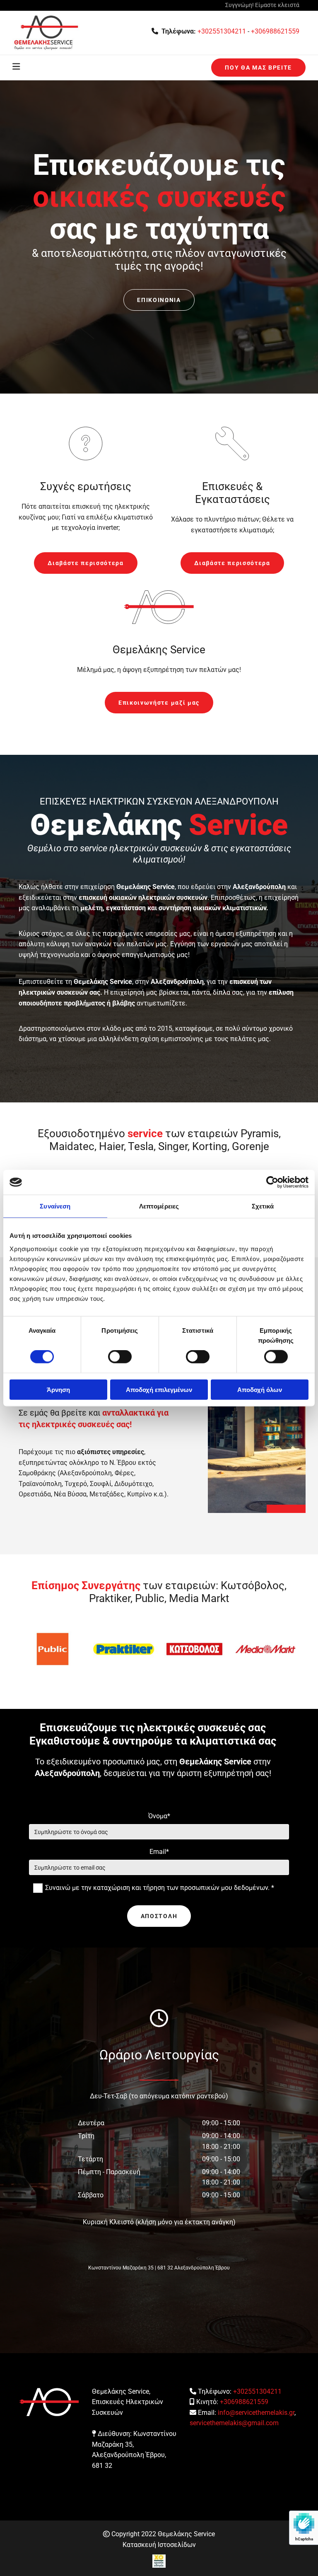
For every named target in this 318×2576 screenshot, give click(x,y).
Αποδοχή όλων (260, 1389)
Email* (159, 1852)
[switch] (120, 1357)
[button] (258, 68)
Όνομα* (159, 1816)
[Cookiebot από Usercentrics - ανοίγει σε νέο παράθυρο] (272, 1182)
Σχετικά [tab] (263, 1206)
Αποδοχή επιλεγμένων (159, 1389)
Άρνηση (58, 1389)
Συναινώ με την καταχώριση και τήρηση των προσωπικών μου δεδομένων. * (160, 1888)
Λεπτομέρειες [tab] (159, 1206)
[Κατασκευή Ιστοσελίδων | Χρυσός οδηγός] (159, 2561)
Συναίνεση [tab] (55, 1206)
